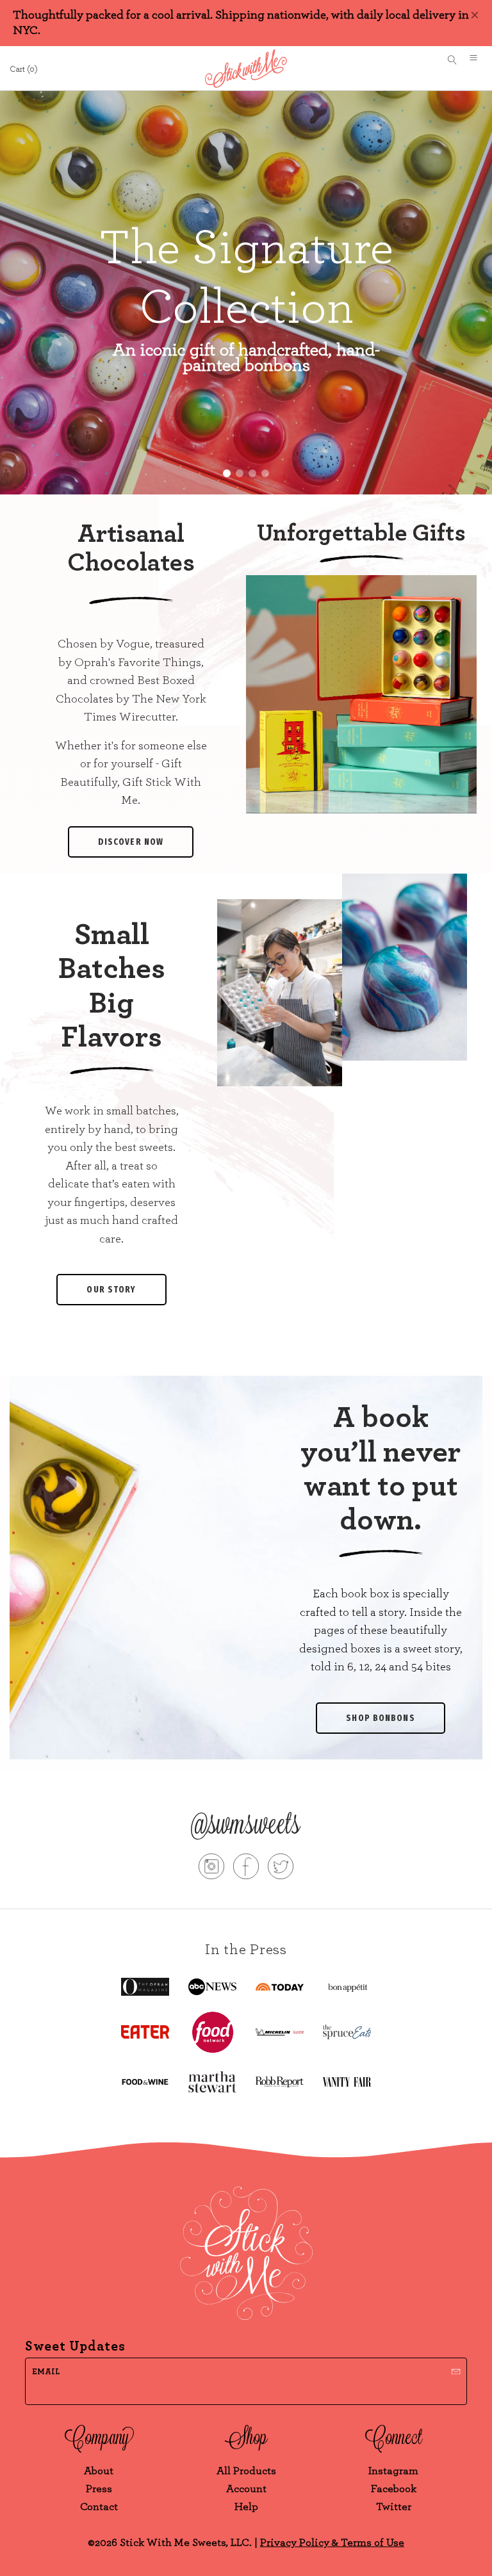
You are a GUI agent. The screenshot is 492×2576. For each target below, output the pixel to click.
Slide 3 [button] (252, 473)
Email (46, 2372)
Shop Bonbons (380, 1718)
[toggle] (478, 60)
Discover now (131, 842)
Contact (99, 2507)
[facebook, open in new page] (246, 1869)
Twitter (394, 2507)
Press (99, 2489)
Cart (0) (24, 69)
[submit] (456, 2370)
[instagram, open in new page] (211, 1869)
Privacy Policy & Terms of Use (332, 2542)
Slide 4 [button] (265, 473)
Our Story (111, 1290)
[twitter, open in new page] (281, 1869)
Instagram (393, 2471)
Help (246, 2507)
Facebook (394, 2489)
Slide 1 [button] (227, 473)
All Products (246, 2471)
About (99, 2471)
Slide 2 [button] (240, 473)
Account (246, 2489)
